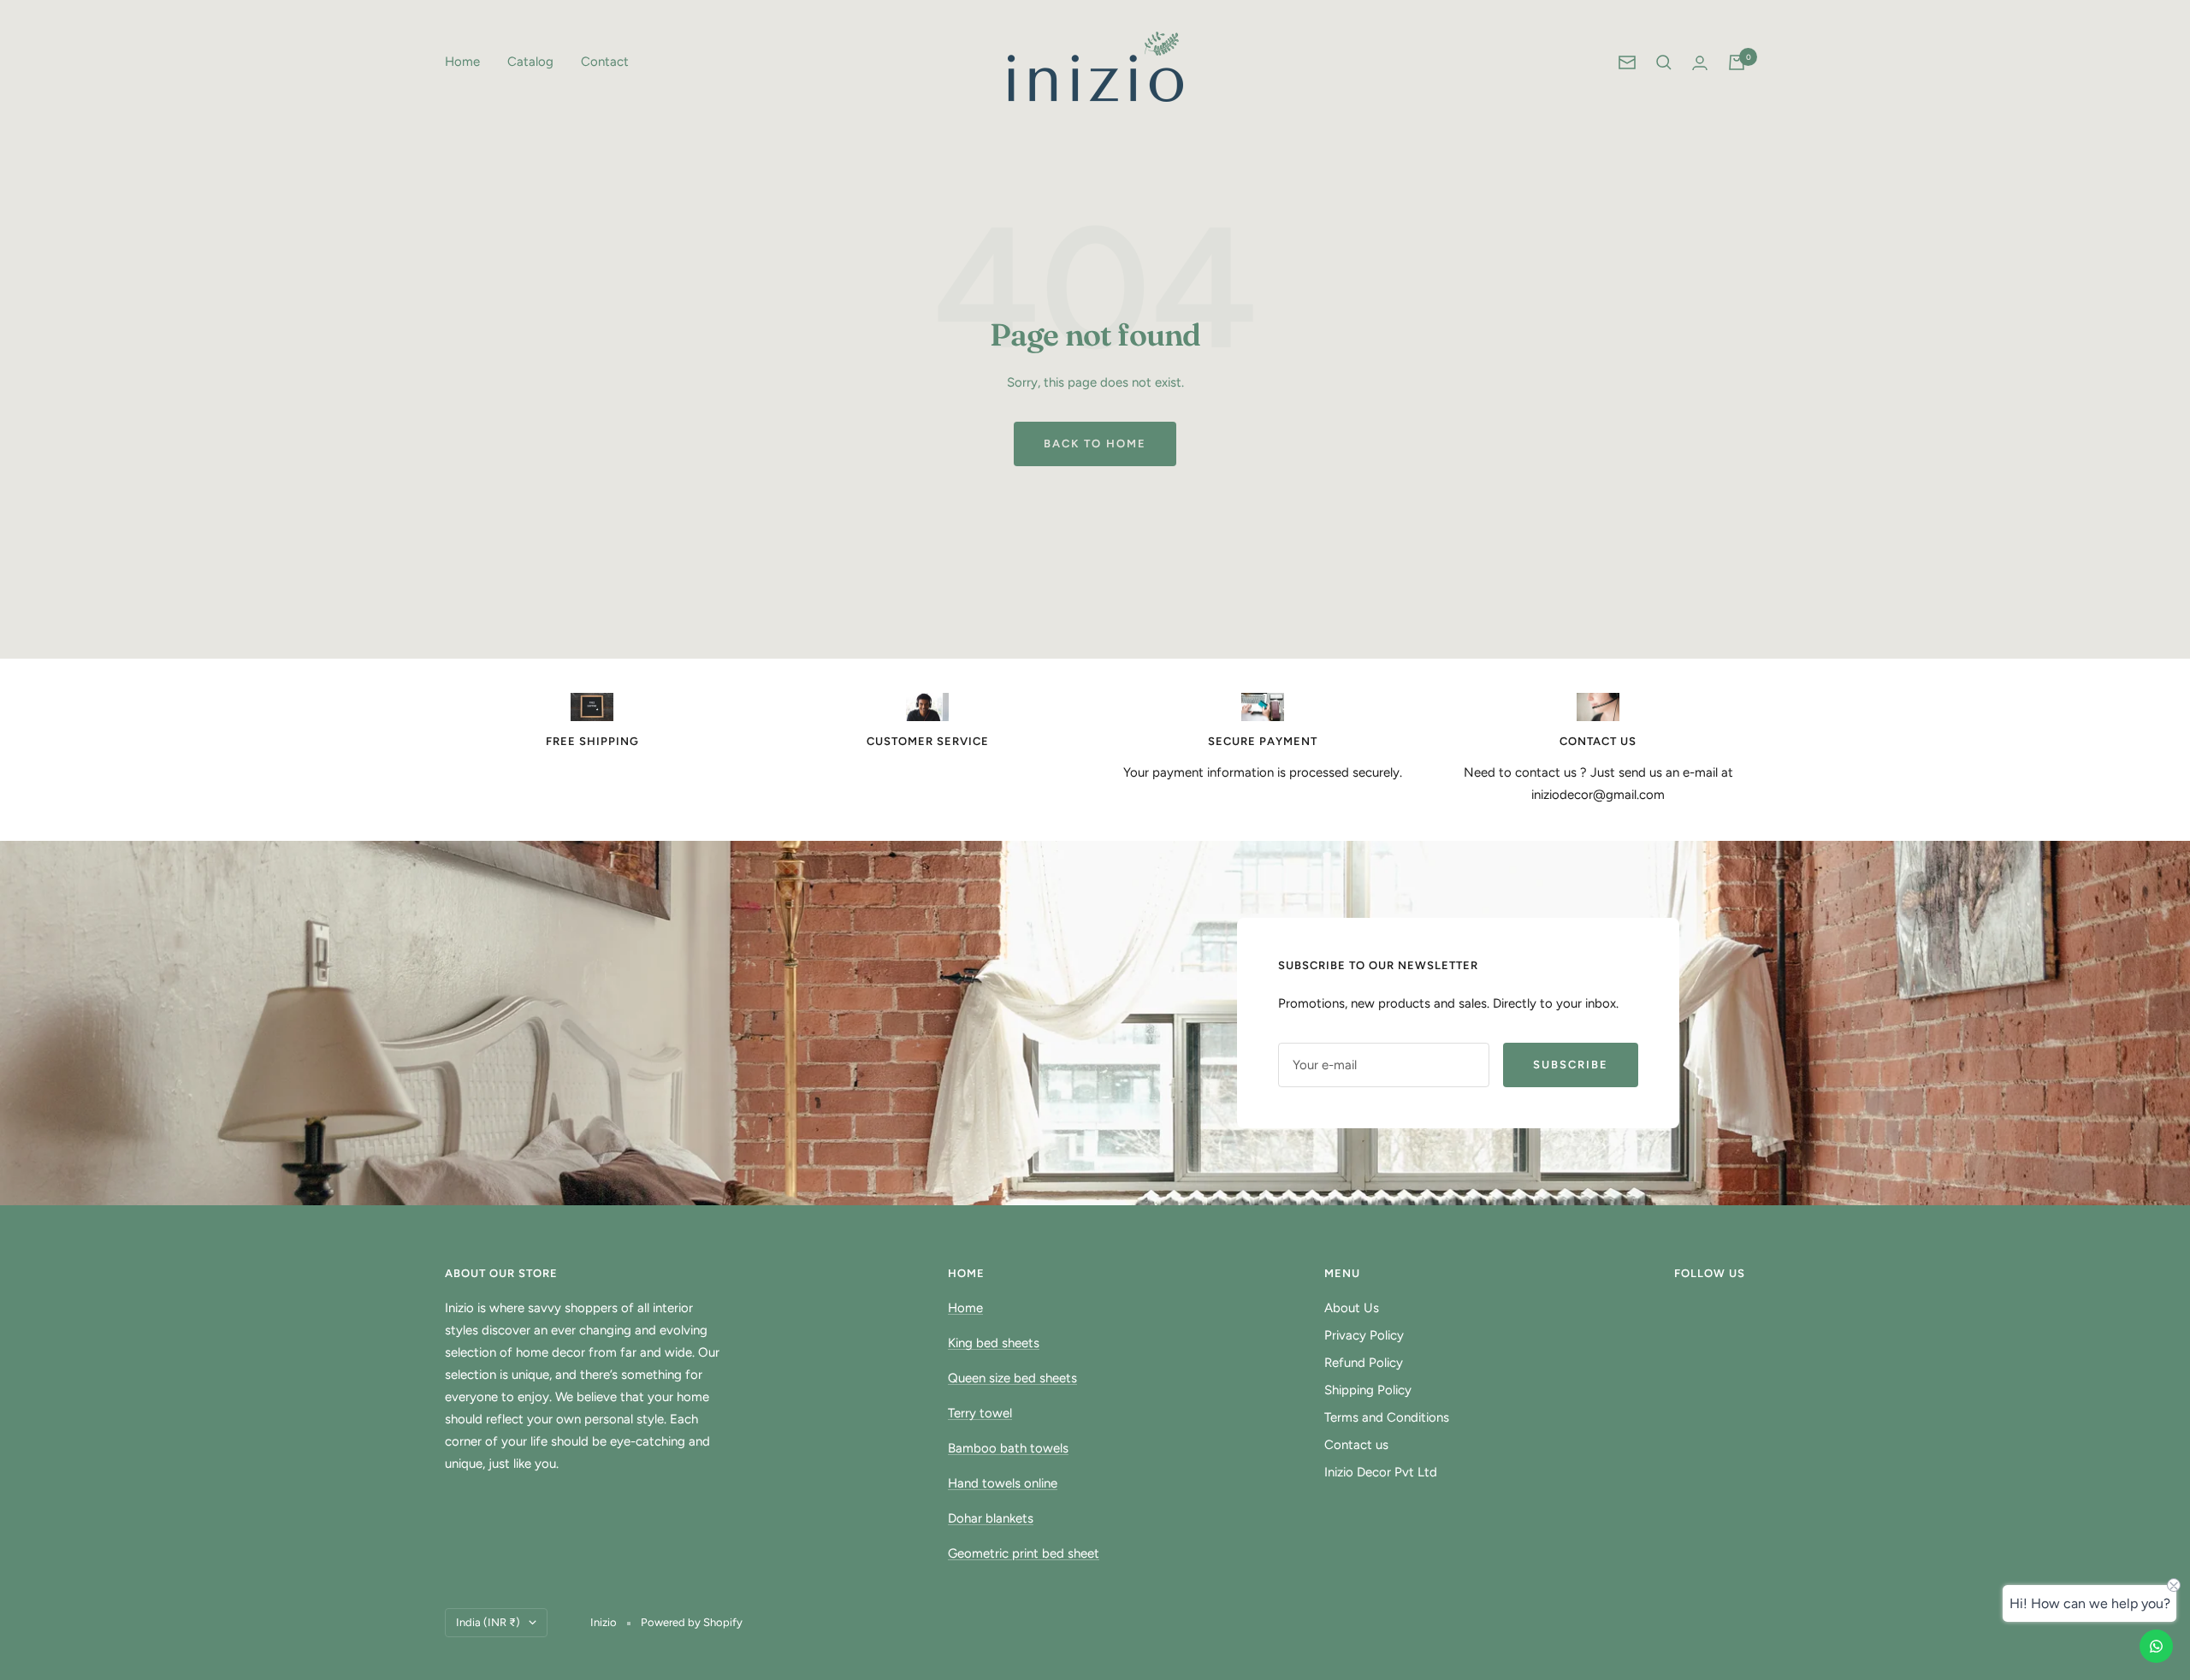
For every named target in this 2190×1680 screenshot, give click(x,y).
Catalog (530, 62)
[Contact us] (2156, 1646)
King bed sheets (994, 1343)
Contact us (1356, 1445)
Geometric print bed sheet (1024, 1553)
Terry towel (980, 1413)
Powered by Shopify (692, 1622)
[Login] (1700, 63)
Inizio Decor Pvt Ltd (1381, 1472)
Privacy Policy (1364, 1335)
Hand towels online (1003, 1483)
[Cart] (1737, 62)
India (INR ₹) (488, 1622)
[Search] (1664, 62)
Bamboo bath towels (1008, 1448)
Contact (605, 62)
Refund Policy (1364, 1363)
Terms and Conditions (1387, 1417)
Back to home (1095, 444)
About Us (1352, 1308)
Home (462, 62)
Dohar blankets (991, 1518)
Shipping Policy (1368, 1390)
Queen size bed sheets (1012, 1378)
